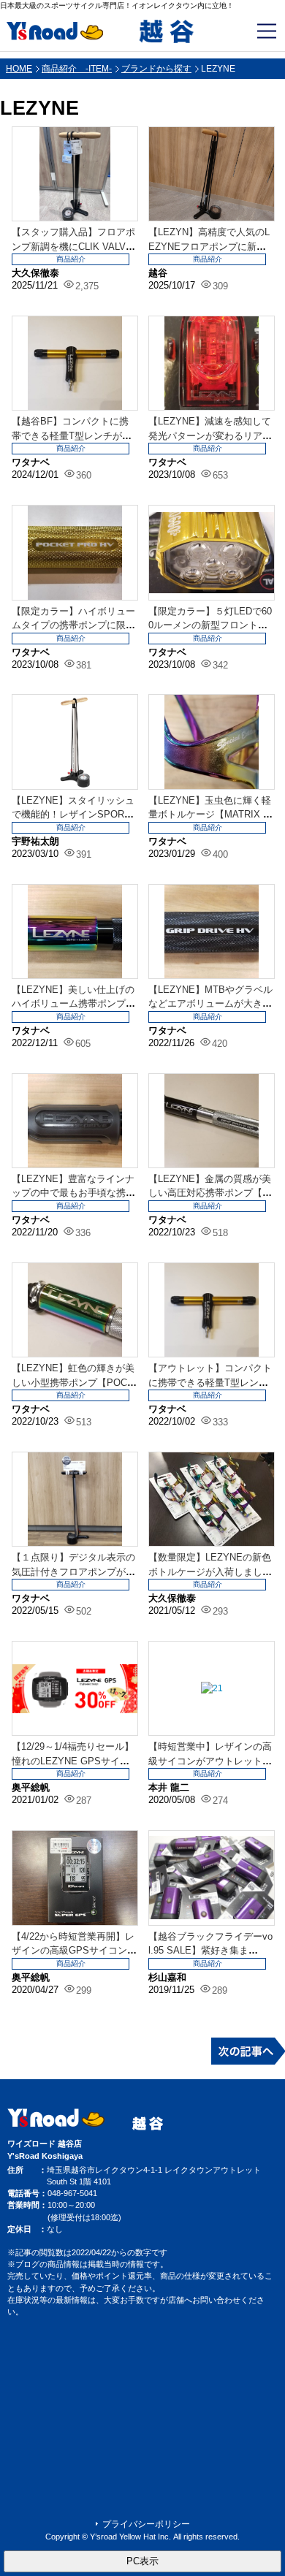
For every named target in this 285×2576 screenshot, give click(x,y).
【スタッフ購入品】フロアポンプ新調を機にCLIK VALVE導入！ (73, 246)
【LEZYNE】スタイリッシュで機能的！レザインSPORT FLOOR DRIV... (73, 815)
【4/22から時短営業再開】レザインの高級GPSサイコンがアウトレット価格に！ (74, 1951)
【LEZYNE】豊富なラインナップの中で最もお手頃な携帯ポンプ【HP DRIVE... (73, 1193)
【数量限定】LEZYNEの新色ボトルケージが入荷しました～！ (210, 1571)
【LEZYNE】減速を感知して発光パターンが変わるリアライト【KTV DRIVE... (210, 435)
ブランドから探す (156, 69)
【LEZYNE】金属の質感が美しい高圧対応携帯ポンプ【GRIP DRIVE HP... (210, 1193)
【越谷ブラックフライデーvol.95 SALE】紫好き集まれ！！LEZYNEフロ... (210, 1951)
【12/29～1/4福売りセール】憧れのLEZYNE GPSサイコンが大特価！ (73, 1761)
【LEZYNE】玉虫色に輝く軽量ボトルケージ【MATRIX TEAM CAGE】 (210, 815)
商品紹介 (71, 259)
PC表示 (142, 2561)
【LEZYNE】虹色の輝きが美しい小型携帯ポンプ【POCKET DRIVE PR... (73, 1382)
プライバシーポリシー (146, 2524)
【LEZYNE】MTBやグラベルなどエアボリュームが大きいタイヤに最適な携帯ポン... (210, 1004)
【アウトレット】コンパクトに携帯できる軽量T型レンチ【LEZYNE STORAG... (210, 1382)
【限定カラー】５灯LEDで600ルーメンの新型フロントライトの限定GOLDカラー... (210, 625)
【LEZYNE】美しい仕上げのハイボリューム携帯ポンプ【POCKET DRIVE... (73, 1004)
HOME (19, 69)
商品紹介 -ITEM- (77, 69)
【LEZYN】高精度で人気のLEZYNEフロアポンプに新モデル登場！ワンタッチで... (209, 246)
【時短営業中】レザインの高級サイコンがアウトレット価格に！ (210, 1761)
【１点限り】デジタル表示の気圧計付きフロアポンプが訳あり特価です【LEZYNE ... (73, 1571)
